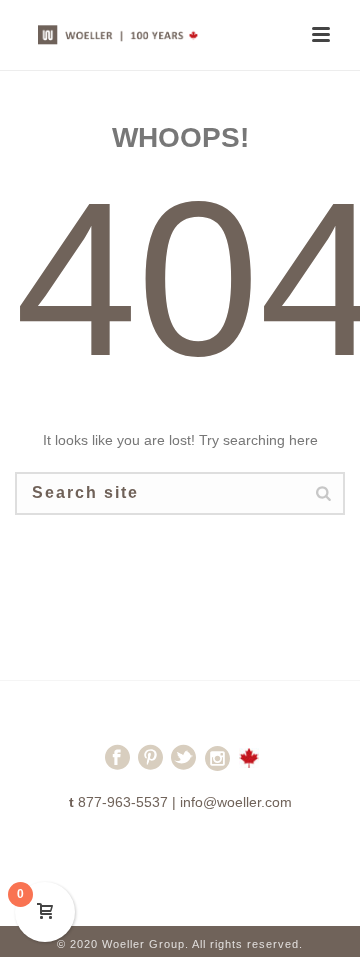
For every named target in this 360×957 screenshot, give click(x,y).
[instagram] (217, 766)
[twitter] (183, 766)
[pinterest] (150, 766)
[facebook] (117, 766)
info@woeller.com (236, 802)
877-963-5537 (123, 802)
